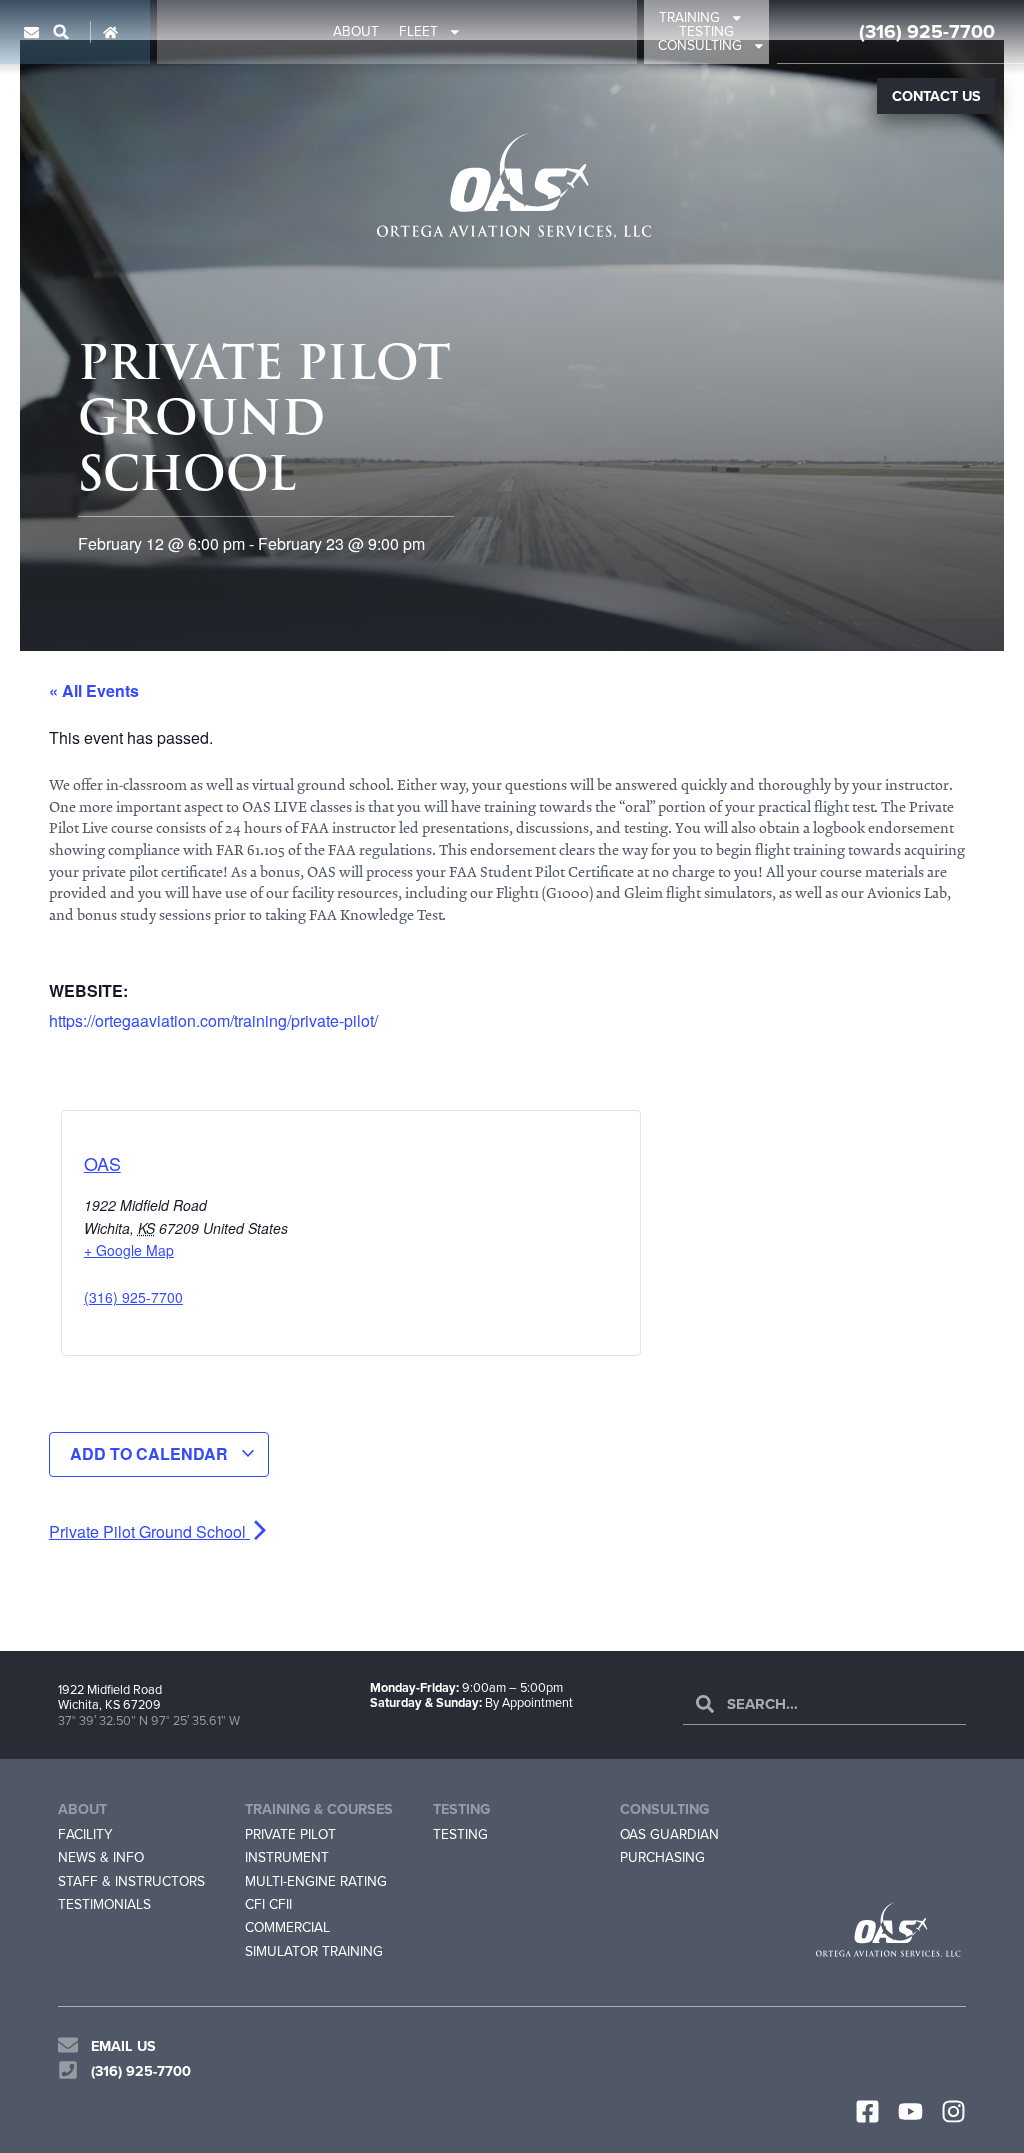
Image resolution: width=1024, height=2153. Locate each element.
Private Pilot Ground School (149, 1531)
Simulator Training (314, 1951)
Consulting (700, 46)
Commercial (287, 1927)
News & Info (101, 1857)
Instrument (287, 1857)
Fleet (418, 32)
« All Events (94, 690)
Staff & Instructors (131, 1881)
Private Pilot (290, 1834)
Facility (85, 1834)
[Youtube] (910, 2111)
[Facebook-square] (867, 2111)
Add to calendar (151, 1453)
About (356, 32)
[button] (61, 32)
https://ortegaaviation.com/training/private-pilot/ (213, 1020)
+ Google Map (129, 1250)
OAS (102, 1163)
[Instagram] (953, 2111)
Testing (706, 32)
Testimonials (104, 1904)
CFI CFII (268, 1904)
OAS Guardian (669, 1834)
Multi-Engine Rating (316, 1881)
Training (689, 18)
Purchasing (662, 1857)
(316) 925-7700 (927, 31)
